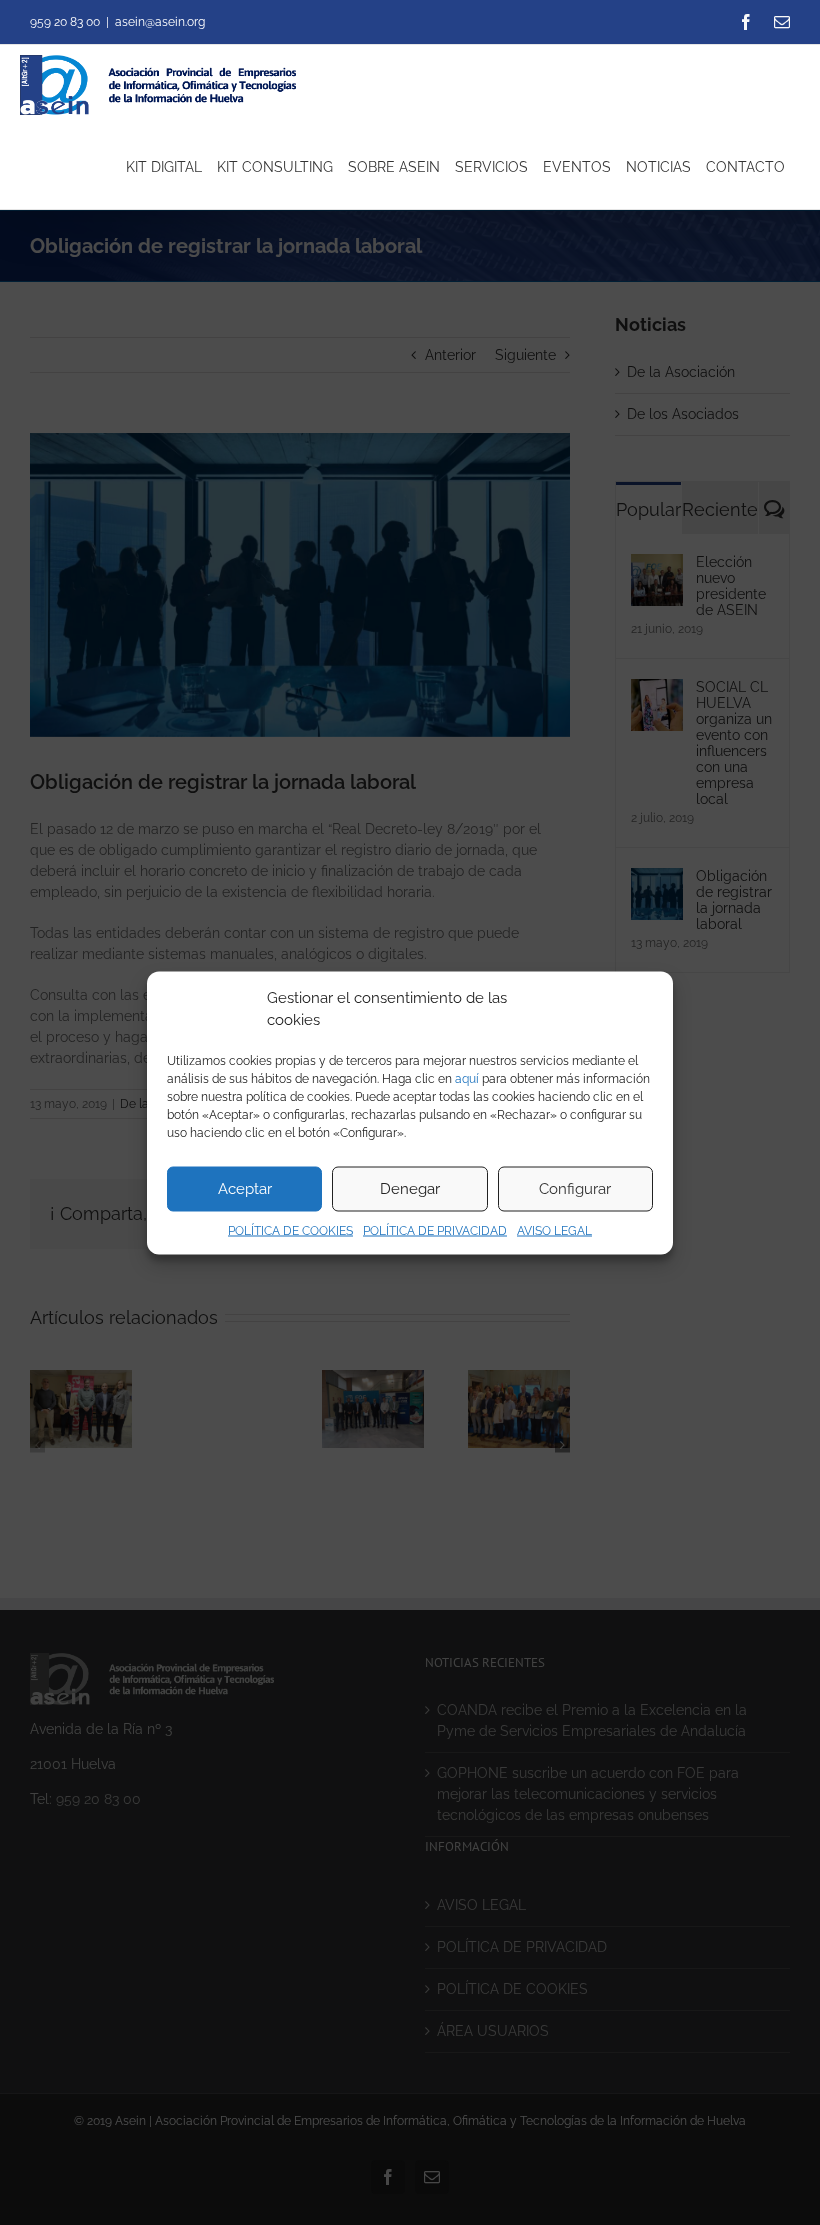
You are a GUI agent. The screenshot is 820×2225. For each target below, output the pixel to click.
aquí (467, 1078)
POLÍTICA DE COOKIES (290, 1230)
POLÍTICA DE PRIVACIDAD (435, 1230)
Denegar (410, 1189)
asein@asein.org (160, 22)
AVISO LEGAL (554, 1230)
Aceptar (245, 1189)
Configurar (575, 1189)
